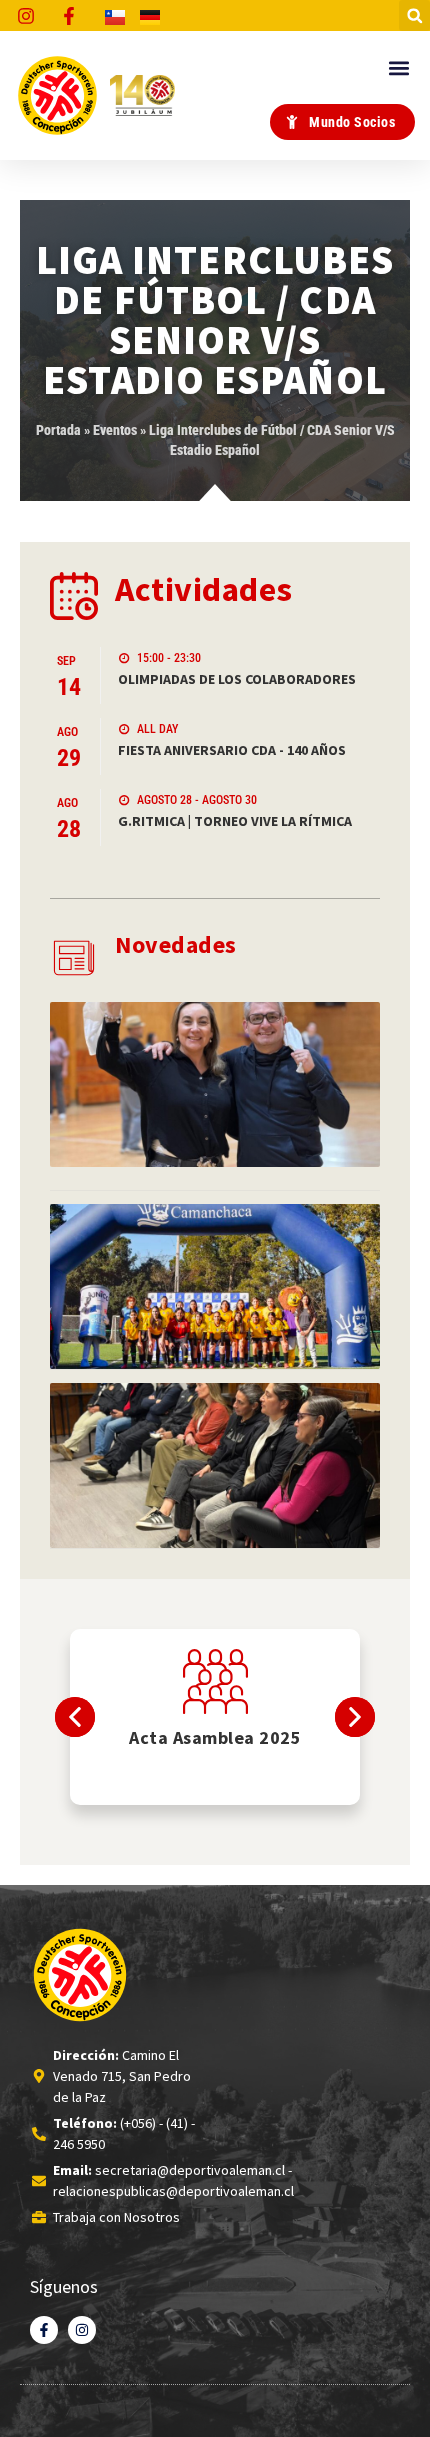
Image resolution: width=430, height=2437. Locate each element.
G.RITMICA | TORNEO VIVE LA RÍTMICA (235, 821)
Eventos (115, 430)
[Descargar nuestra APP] (215, 1681)
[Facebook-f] (44, 2330)
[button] (414, 15)
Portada (58, 430)
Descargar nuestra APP (215, 1737)
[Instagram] (82, 2330)
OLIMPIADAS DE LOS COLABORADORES (237, 679)
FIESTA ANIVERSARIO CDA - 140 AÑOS (232, 750)
